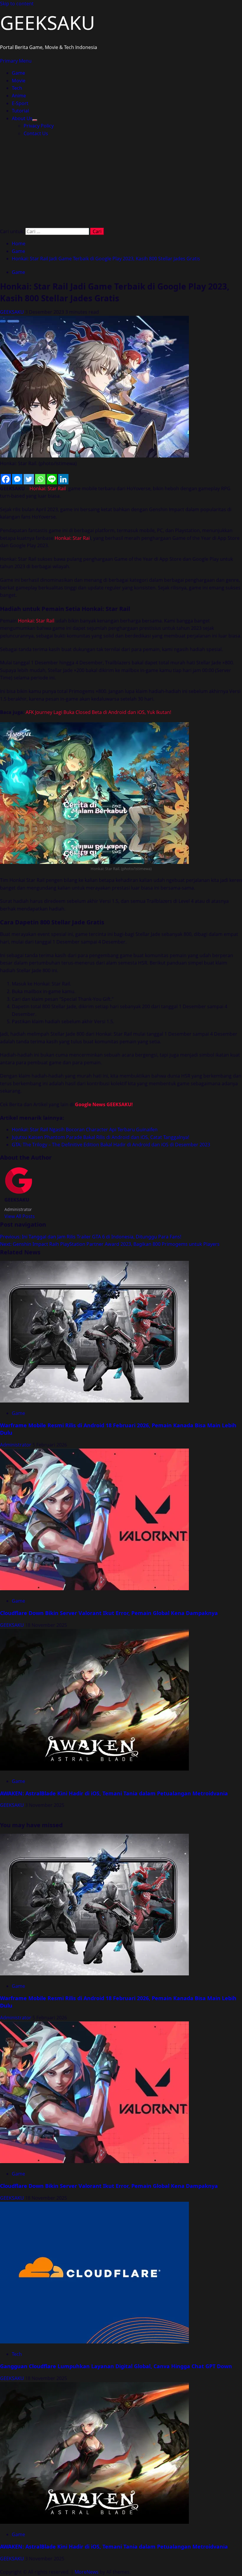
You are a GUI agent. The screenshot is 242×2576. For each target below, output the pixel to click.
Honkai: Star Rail (48, 488)
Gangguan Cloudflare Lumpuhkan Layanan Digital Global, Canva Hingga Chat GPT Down (116, 2366)
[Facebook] (6, 479)
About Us (22, 118)
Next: (110, 1244)
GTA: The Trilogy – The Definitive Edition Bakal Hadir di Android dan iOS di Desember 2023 (111, 1145)
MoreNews (87, 2572)
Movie (19, 81)
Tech (17, 88)
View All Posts (20, 1216)
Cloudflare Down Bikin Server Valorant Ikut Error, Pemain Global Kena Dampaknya (109, 1613)
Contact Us (36, 133)
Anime (19, 96)
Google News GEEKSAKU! (104, 1104)
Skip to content (17, 4)
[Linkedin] (63, 479)
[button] (16, 61)
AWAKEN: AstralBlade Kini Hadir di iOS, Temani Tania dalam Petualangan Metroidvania (114, 1793)
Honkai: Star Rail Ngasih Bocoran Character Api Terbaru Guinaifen (85, 1130)
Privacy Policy (39, 126)
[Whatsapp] (40, 479)
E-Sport (20, 103)
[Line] (52, 479)
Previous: (91, 1237)
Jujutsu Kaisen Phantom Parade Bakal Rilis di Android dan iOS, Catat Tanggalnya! (100, 1137)
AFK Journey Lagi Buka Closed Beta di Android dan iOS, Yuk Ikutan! (98, 712)
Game (18, 73)
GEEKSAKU (48, 23)
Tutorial (20, 111)
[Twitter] (29, 479)
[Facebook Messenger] (17, 479)
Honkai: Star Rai (72, 538)
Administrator (16, 1445)
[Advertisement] (121, 184)
